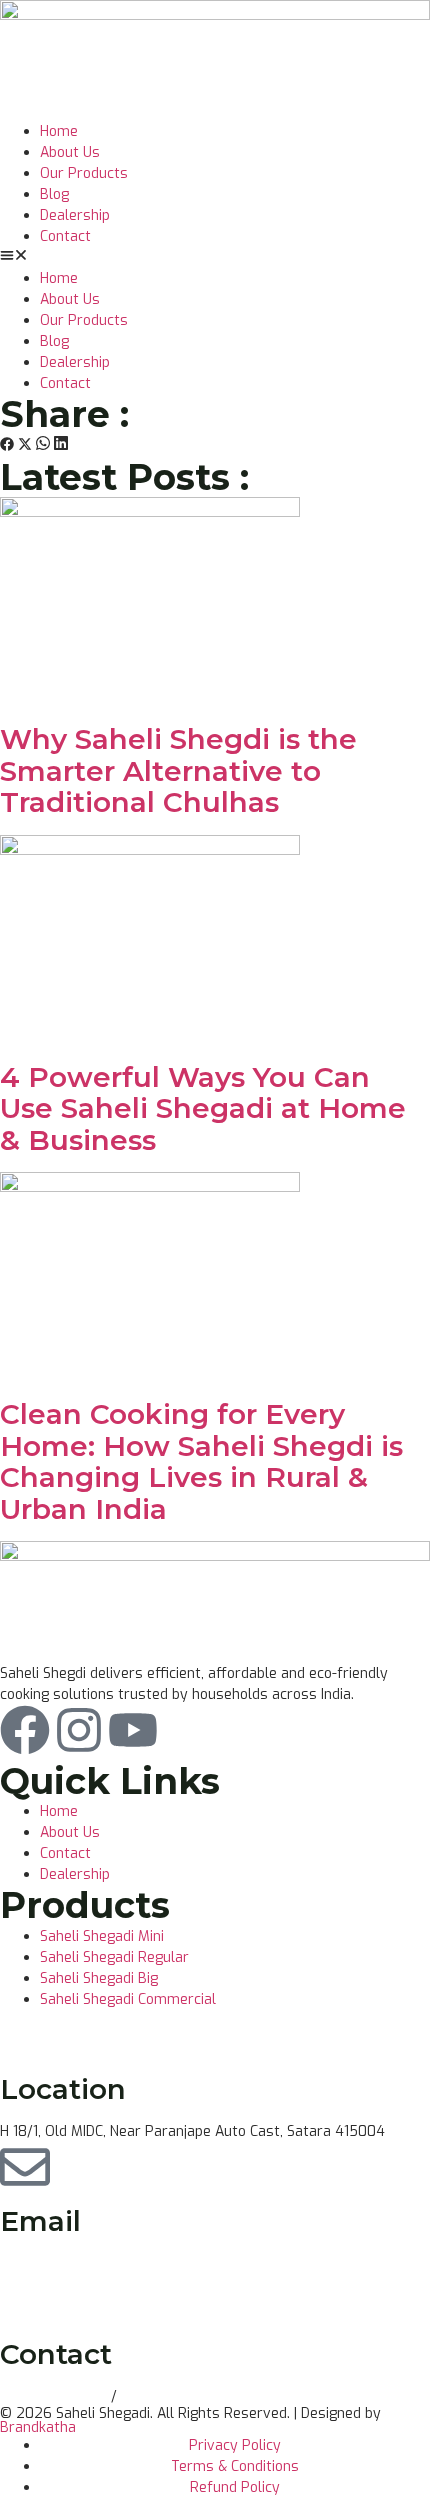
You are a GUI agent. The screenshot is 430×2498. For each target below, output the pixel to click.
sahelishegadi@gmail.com (84, 2264)
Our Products (84, 173)
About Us (70, 152)
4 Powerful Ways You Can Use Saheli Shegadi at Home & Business (203, 1108)
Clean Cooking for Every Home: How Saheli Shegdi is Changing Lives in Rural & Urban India (201, 1461)
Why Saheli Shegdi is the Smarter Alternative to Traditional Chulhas (178, 770)
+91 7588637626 (178, 2396)
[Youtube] (133, 1730)
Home (59, 131)
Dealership (75, 215)
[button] (215, 257)
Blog (54, 194)
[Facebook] (25, 1730)
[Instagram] (79, 1730)
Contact (65, 236)
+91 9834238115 (55, 2396)
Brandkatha (38, 2427)
